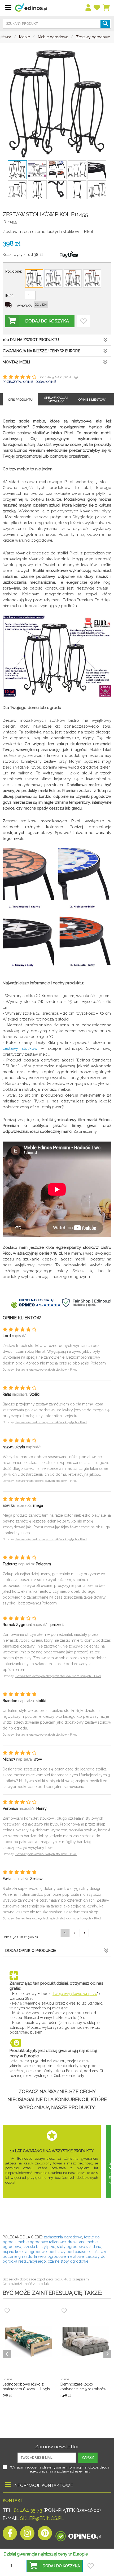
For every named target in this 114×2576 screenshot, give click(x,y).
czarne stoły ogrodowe (68, 2261)
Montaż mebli (16, 362)
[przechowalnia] (97, 8)
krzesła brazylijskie (39, 2247)
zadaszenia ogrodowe (63, 2237)
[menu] (88, 8)
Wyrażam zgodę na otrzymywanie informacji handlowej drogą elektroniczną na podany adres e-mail (60, 2469)
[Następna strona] (84, 1933)
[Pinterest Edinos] (45, 2535)
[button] (55, 2566)
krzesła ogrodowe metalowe (59, 2256)
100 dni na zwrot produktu (31, 340)
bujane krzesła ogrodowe (25, 2252)
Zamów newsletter (57, 2446)
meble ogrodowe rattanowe (42, 2242)
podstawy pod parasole (69, 2252)
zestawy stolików (20, 1048)
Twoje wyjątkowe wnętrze (75, 1994)
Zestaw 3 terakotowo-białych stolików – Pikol (46, 1370)
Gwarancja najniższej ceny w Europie (41, 351)
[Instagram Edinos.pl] (27, 2535)
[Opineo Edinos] (78, 2535)
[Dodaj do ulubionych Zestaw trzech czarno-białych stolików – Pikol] (84, 321)
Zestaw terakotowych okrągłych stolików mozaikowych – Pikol (58, 1676)
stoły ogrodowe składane (79, 2247)
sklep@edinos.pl (41, 2518)
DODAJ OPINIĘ (46, 382)
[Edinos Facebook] (10, 2535)
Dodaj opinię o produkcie (31, 1951)
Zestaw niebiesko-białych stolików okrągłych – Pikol (51, 1422)
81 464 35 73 (28, 2510)
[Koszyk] (106, 8)
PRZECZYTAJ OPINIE (18, 382)
